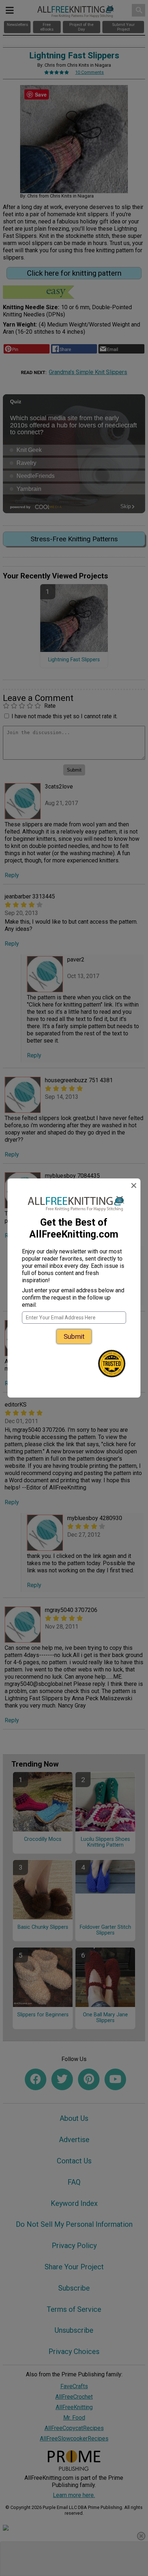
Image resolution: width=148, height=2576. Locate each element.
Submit (74, 1336)
